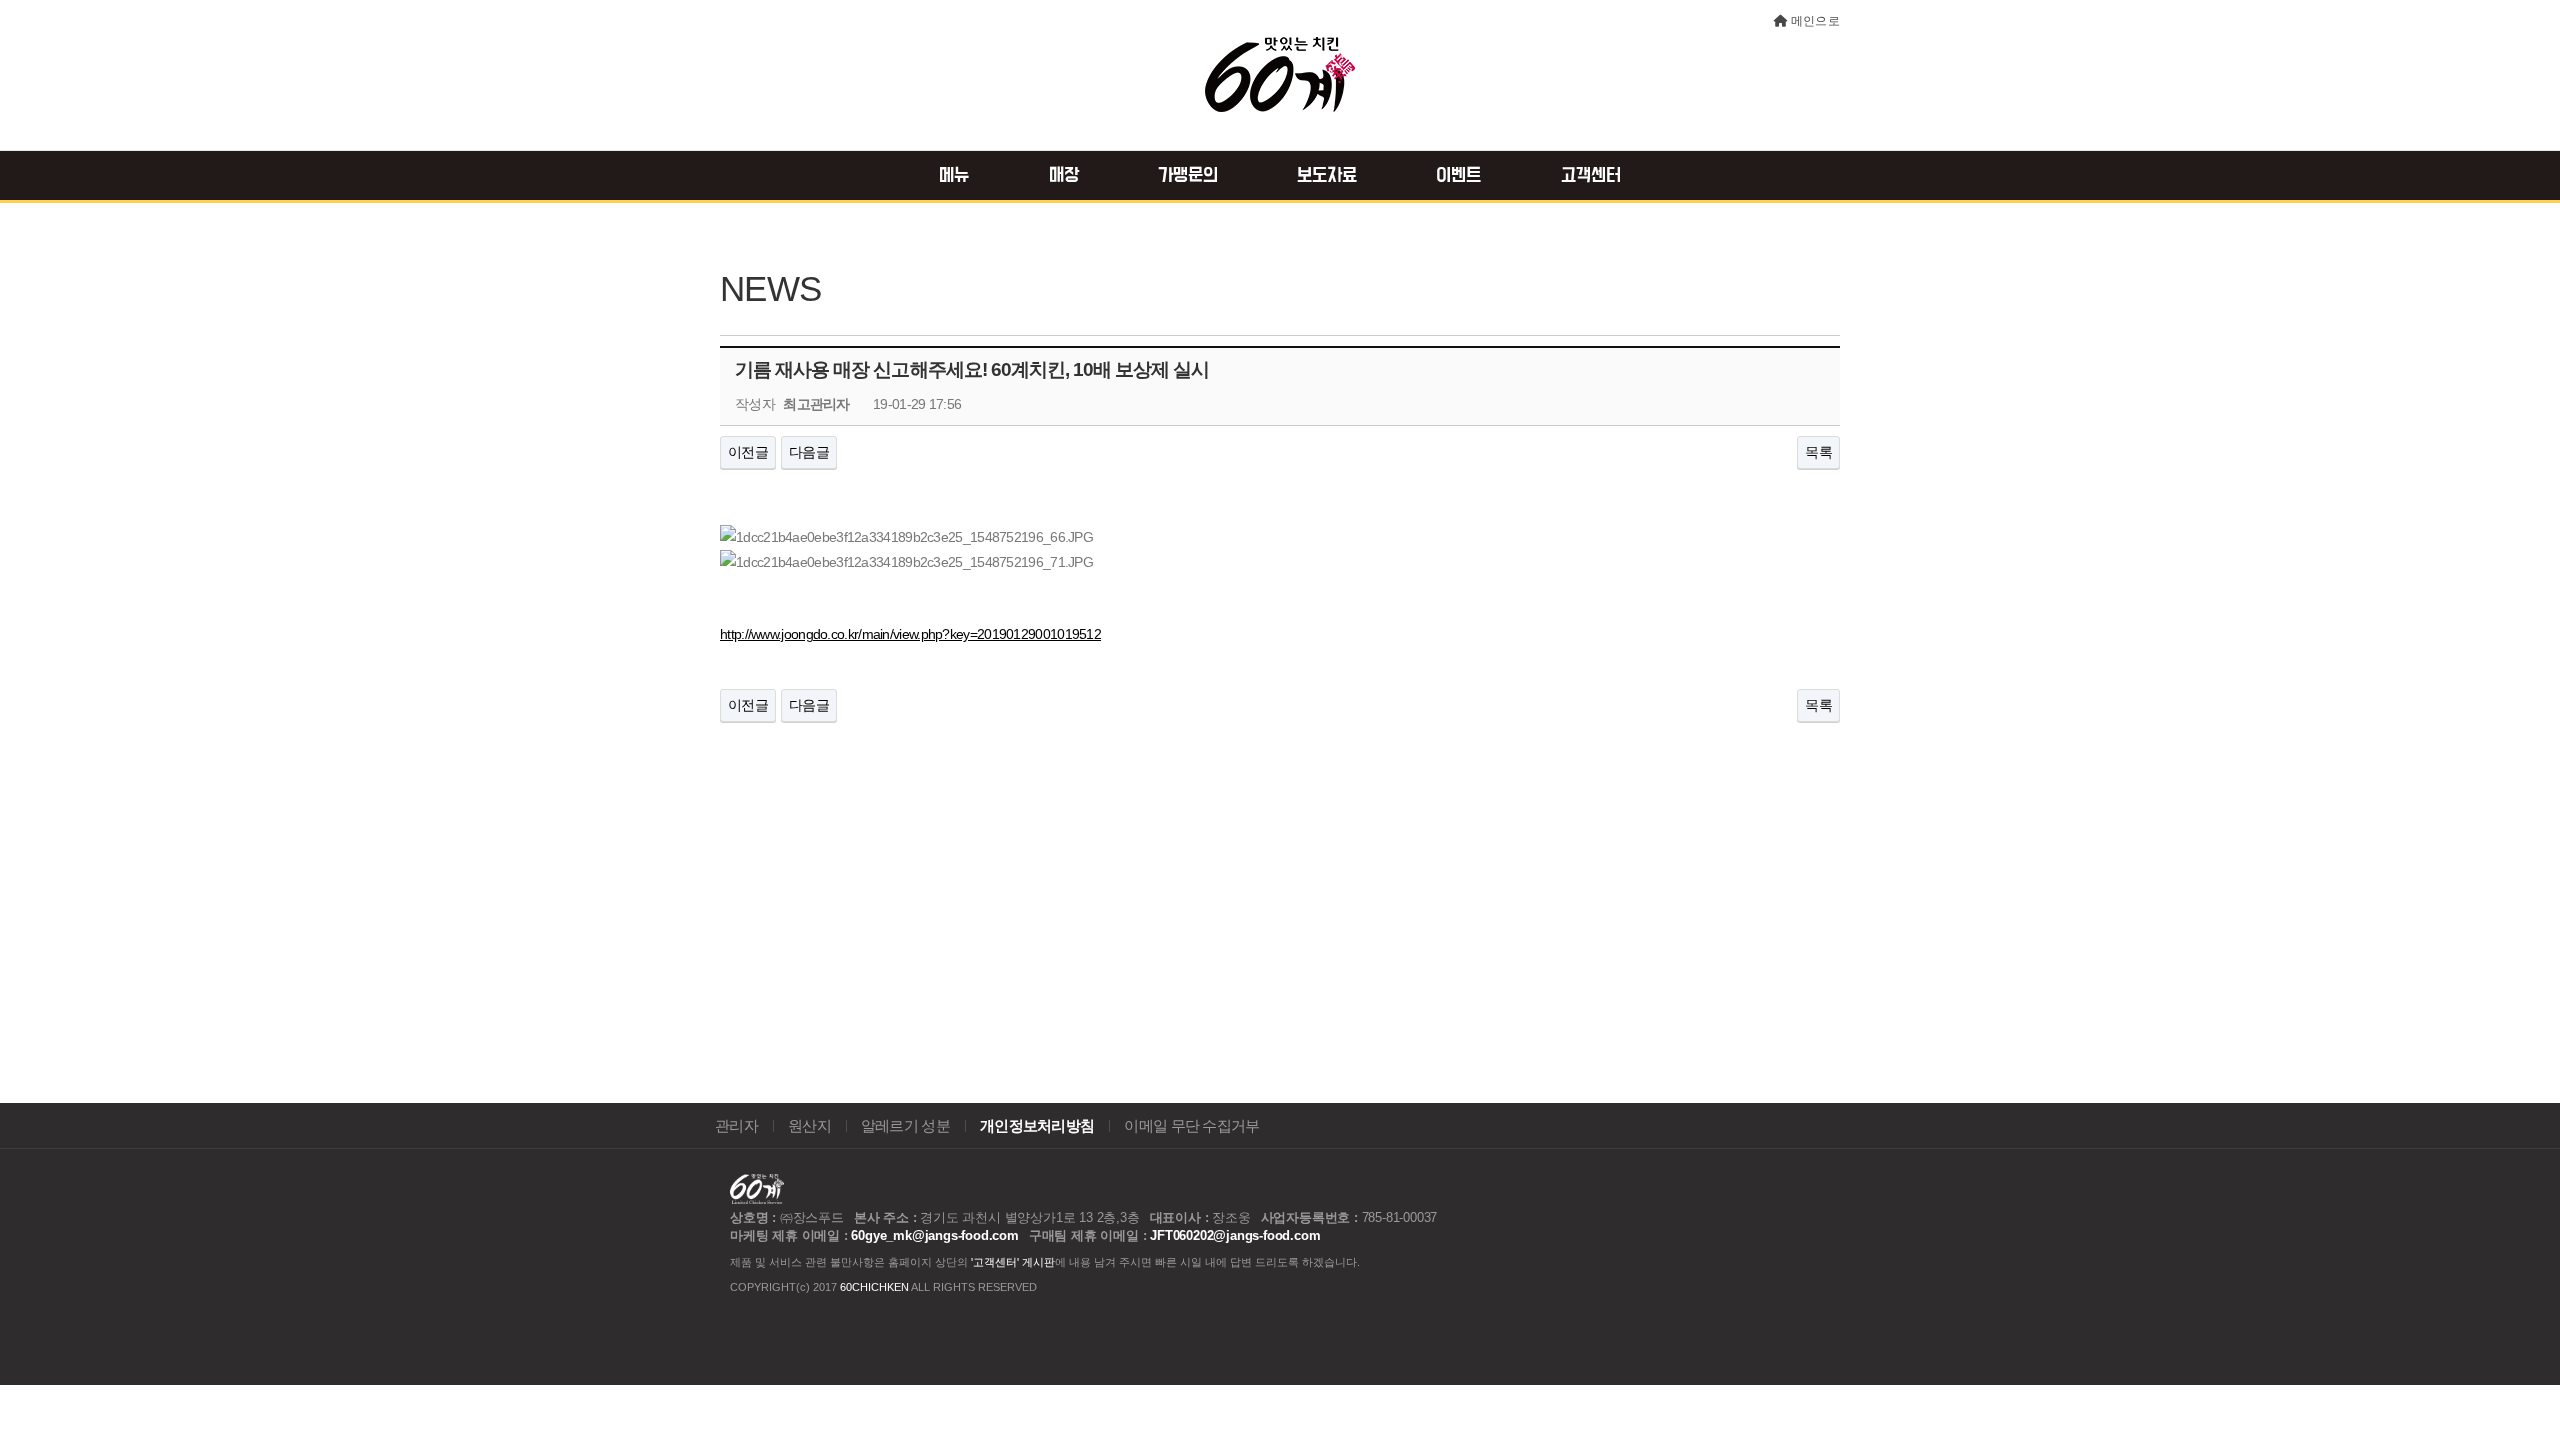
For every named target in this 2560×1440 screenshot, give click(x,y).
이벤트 (1458, 176)
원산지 (809, 1126)
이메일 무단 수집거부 (1191, 1126)
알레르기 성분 (905, 1126)
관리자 (736, 1126)
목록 (1818, 452)
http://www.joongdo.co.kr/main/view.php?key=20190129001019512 (910, 634)
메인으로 (1815, 21)
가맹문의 (1188, 176)
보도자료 (1327, 176)
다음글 (809, 452)
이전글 (748, 452)
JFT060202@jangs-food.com (1235, 1235)
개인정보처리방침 (1037, 1126)
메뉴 (954, 176)
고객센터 (1591, 176)
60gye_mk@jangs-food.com (934, 1235)
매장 (1064, 176)
